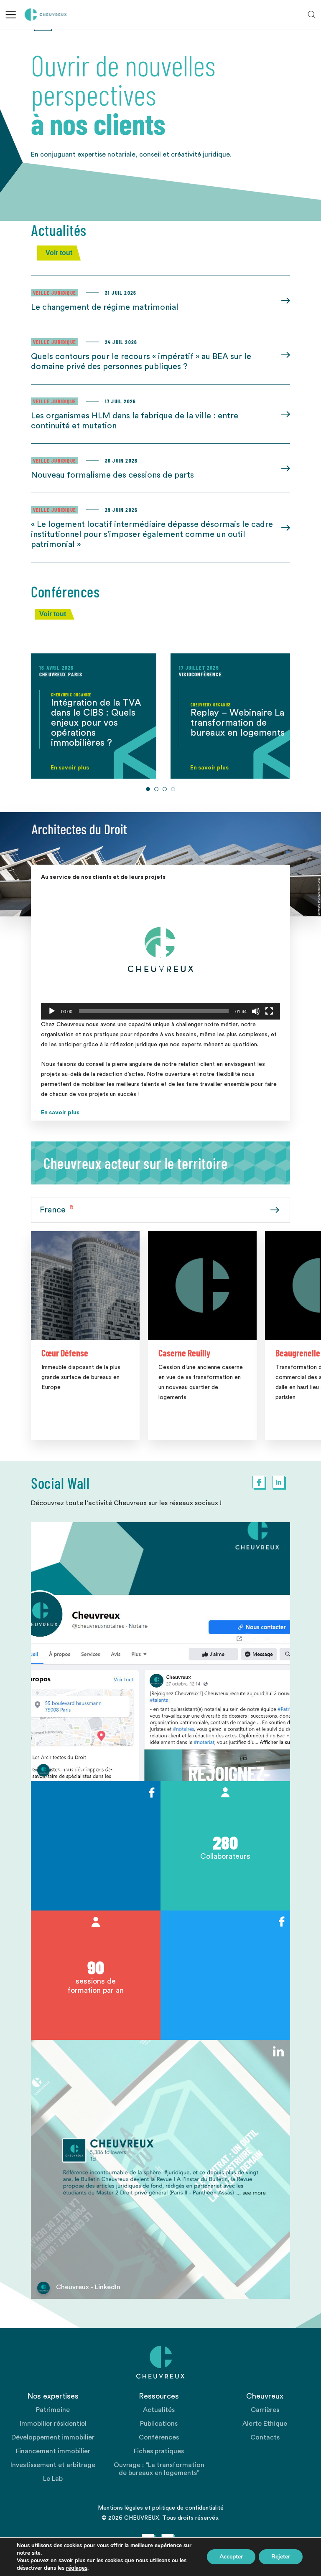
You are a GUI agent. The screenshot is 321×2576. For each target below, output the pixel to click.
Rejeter (281, 2557)
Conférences (159, 2437)
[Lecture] (52, 1011)
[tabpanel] (94, 716)
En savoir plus (60, 1113)
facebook (259, 1482)
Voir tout (59, 253)
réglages (77, 2568)
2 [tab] (156, 789)
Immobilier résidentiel (53, 2424)
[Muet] (256, 1011)
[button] (160, 952)
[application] (160, 952)
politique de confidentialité (188, 2508)
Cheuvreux (46, 15)
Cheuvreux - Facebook (90, 1769)
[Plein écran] (269, 1011)
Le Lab (53, 2479)
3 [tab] (165, 789)
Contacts (265, 2437)
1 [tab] (148, 789)
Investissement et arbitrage (53, 2465)
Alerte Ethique (265, 2424)
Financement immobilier (53, 2451)
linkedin (278, 1482)
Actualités (159, 2410)
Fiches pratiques (159, 2451)
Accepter (231, 2557)
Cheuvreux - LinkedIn (88, 2287)
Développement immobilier (53, 2437)
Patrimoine (53, 2410)
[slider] (154, 1011)
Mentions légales (120, 2508)
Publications (159, 2424)
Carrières (265, 2410)
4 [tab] (173, 789)
